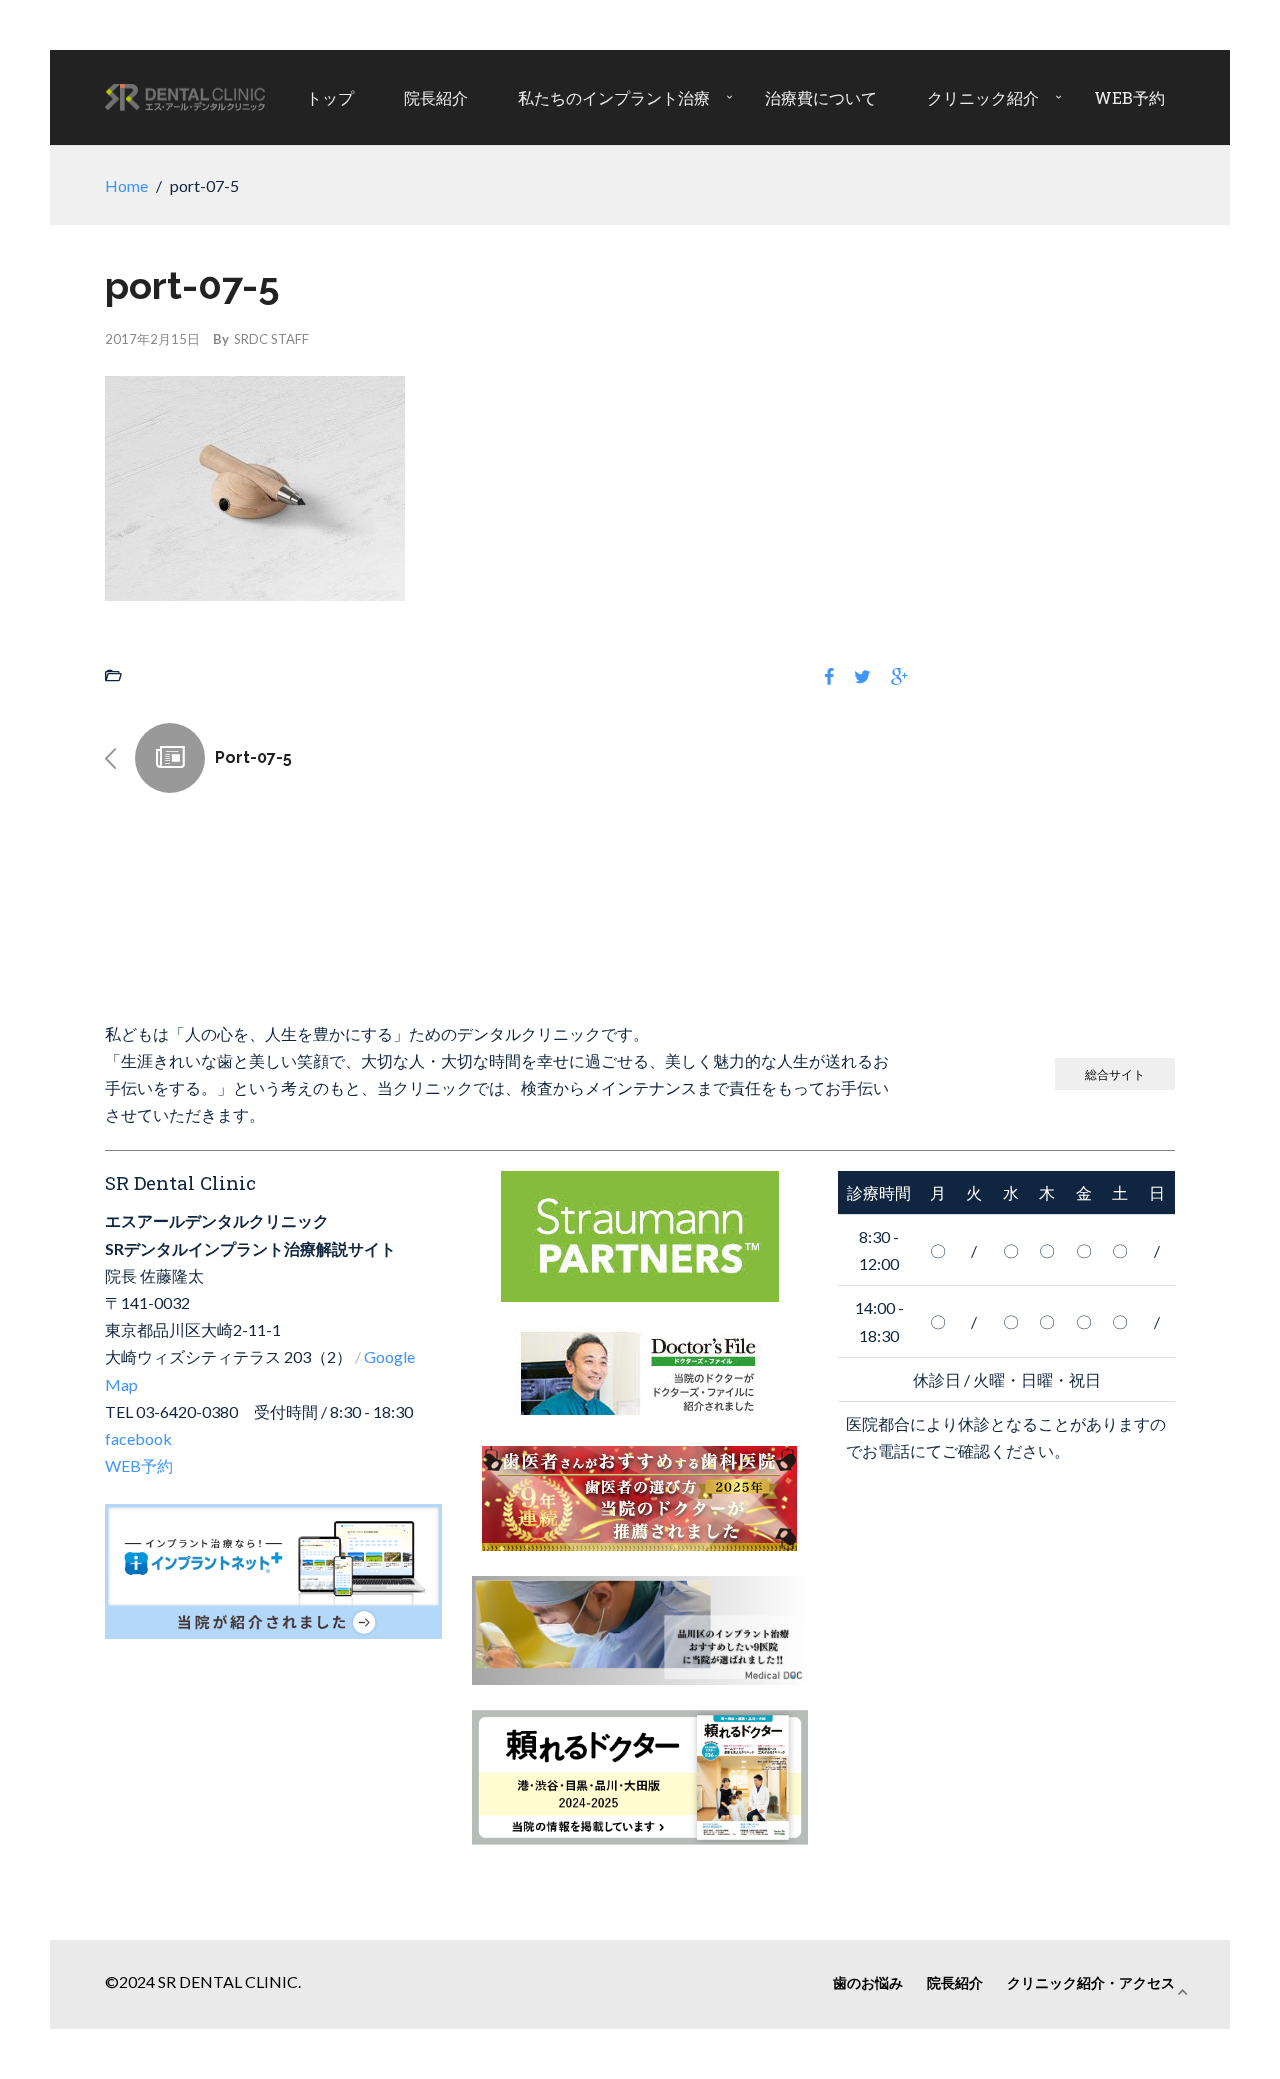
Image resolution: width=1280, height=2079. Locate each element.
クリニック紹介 (983, 97)
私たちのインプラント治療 (614, 97)
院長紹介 (436, 97)
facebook (138, 1438)
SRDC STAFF (271, 339)
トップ (330, 97)
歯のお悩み (868, 1982)
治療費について (821, 97)
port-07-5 (253, 757)
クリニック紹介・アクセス (1091, 1982)
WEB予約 (1129, 97)
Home (126, 185)
